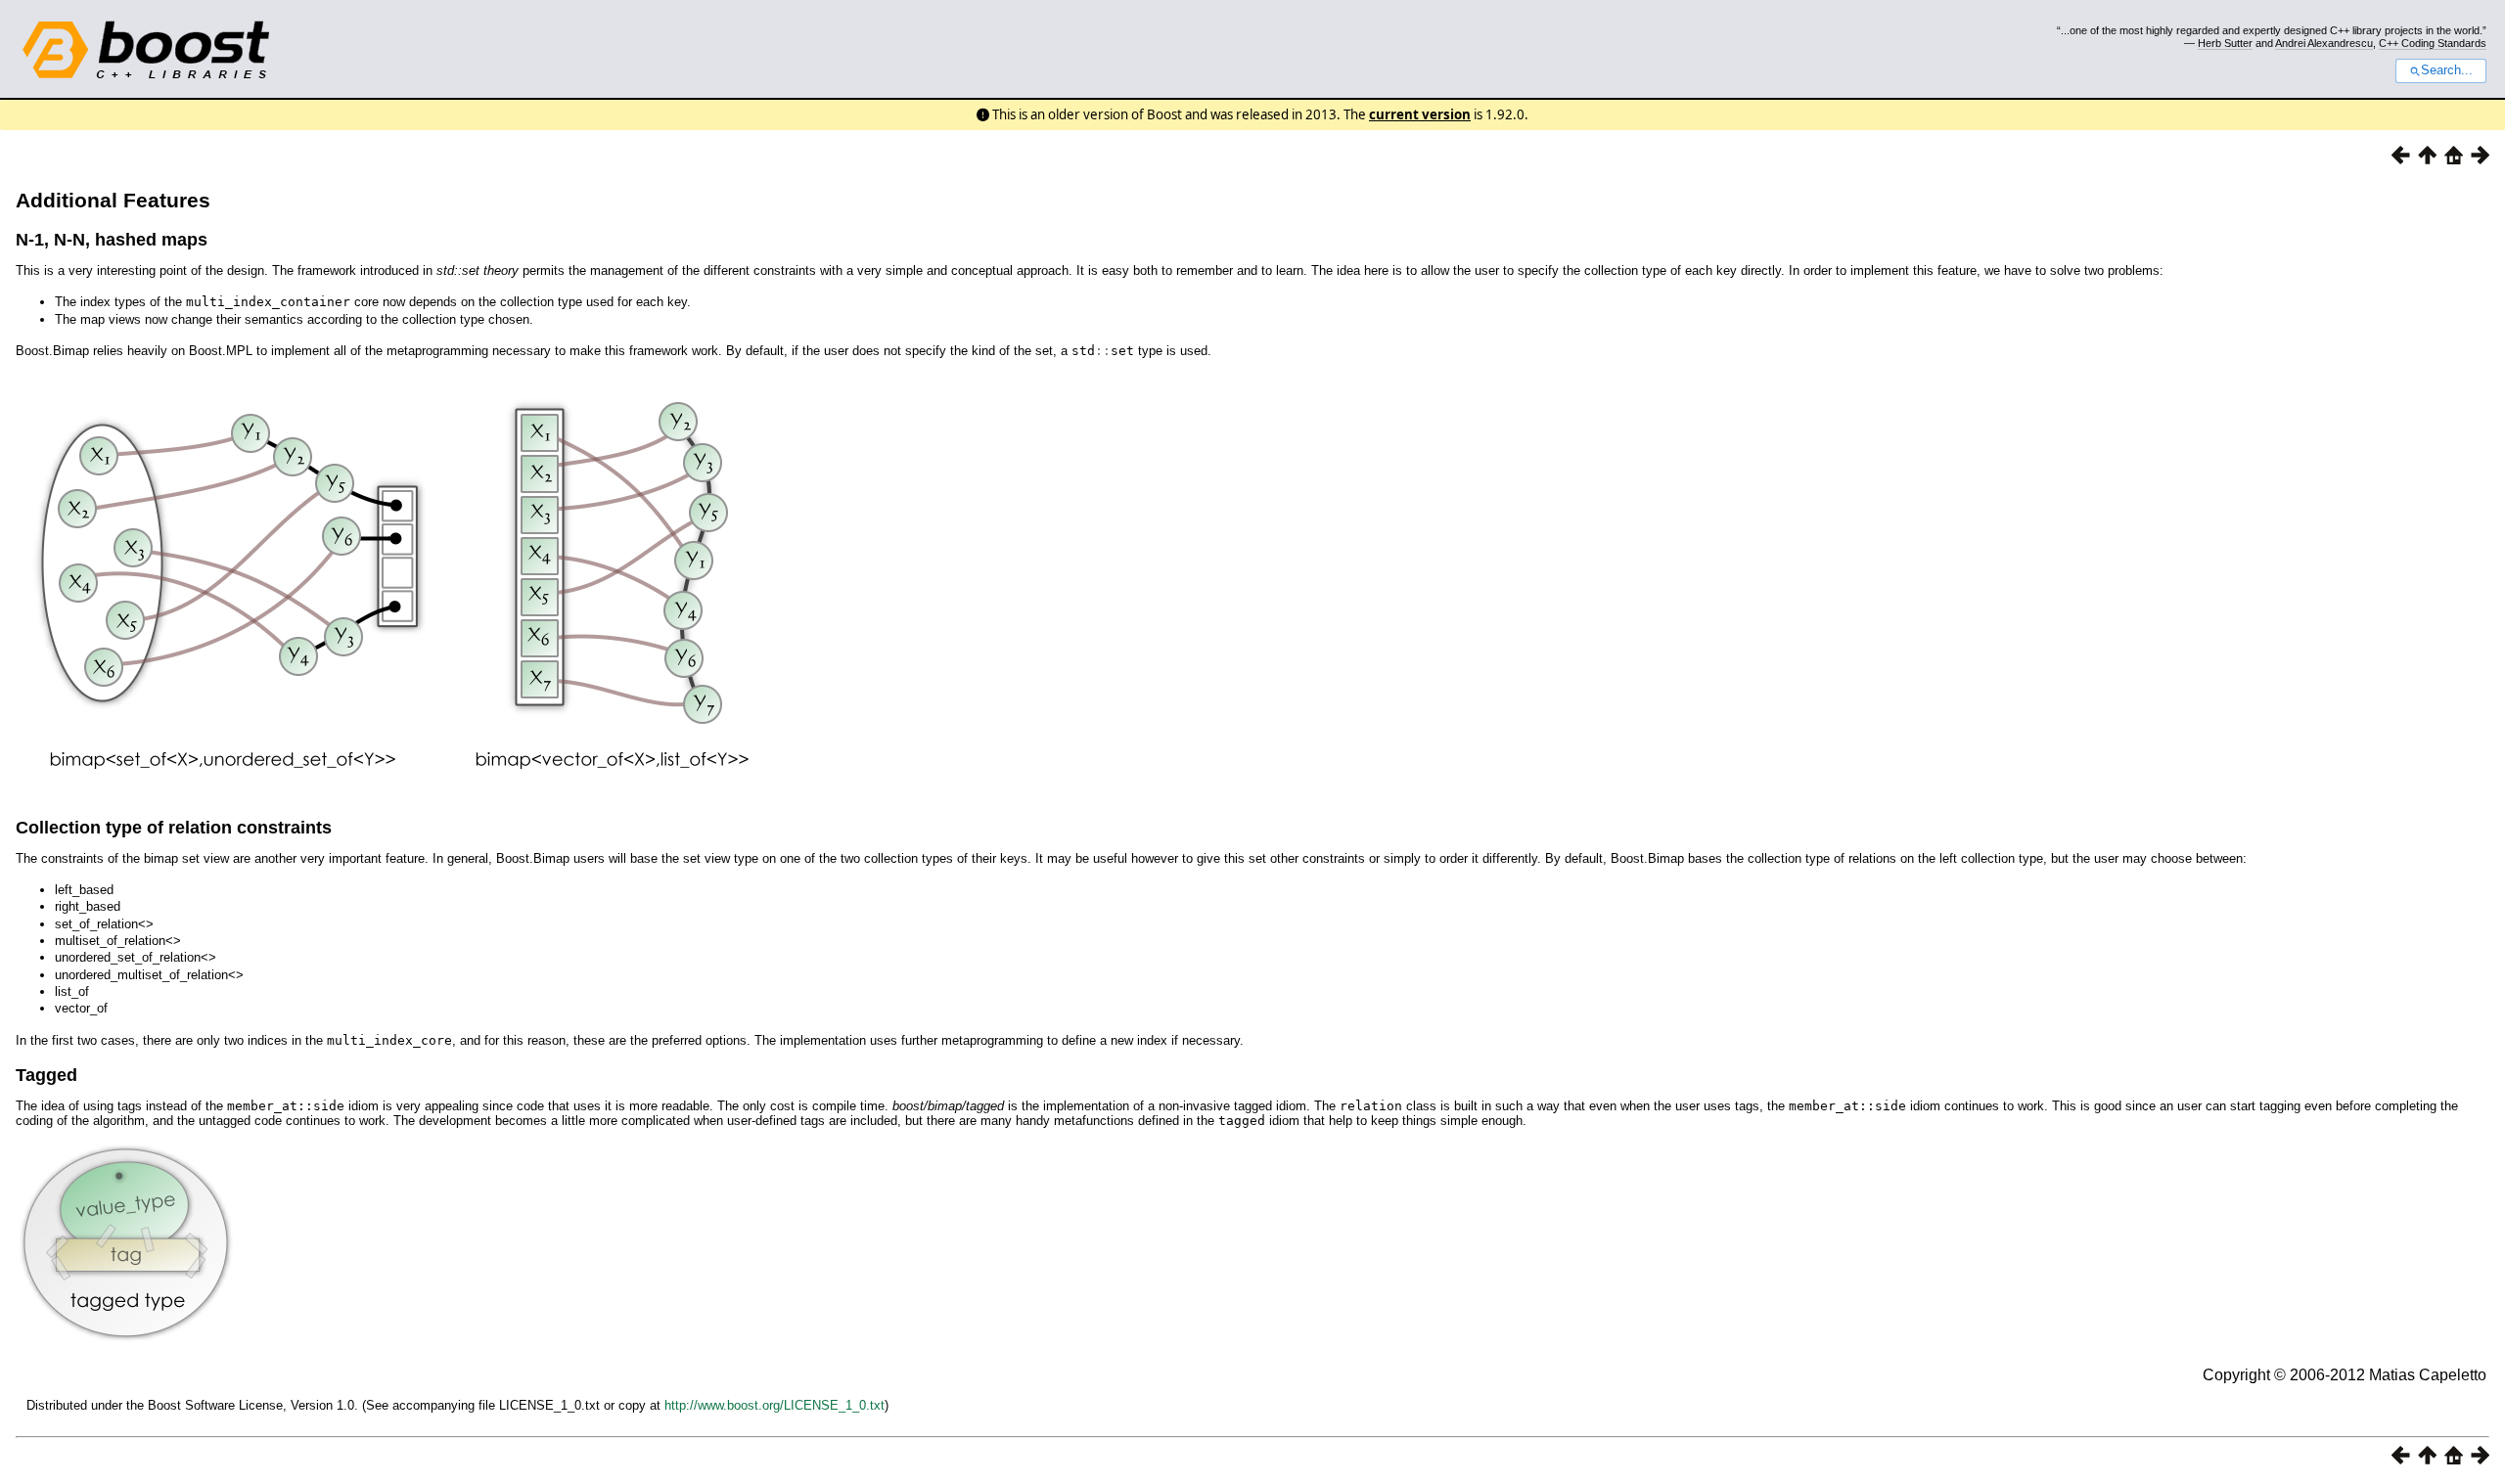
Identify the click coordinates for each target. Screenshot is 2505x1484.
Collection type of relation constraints (174, 828)
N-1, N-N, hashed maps (112, 240)
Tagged (46, 1075)
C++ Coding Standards (2433, 43)
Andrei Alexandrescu (2324, 43)
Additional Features (113, 200)
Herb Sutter (2225, 43)
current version (1420, 114)
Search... (2447, 70)
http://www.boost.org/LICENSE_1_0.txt (774, 1405)
